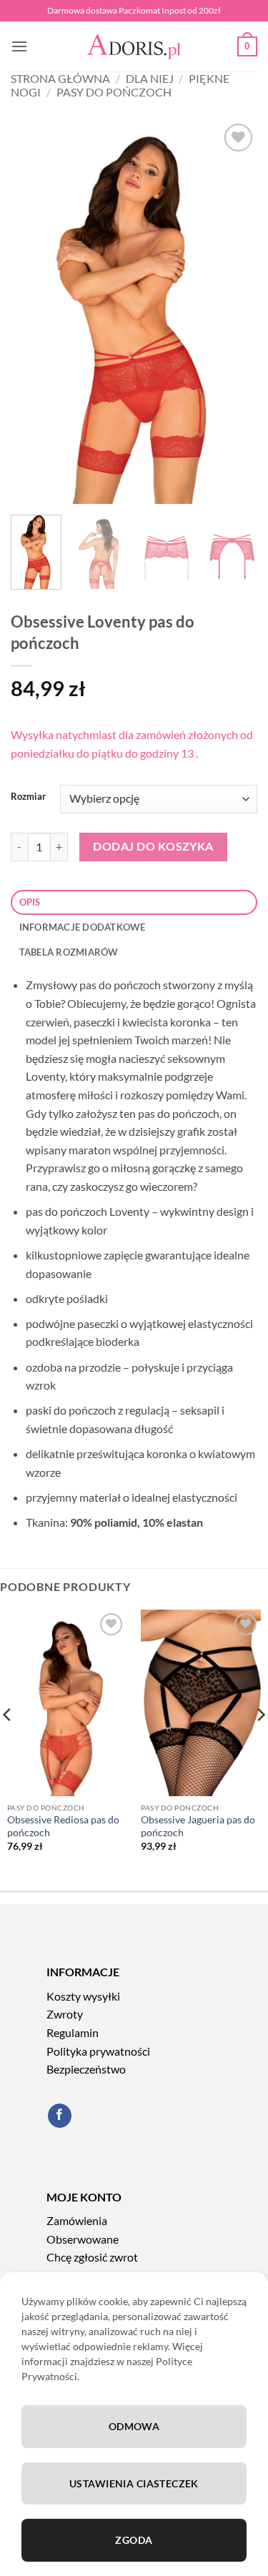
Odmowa (134, 2426)
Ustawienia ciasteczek (134, 2483)
